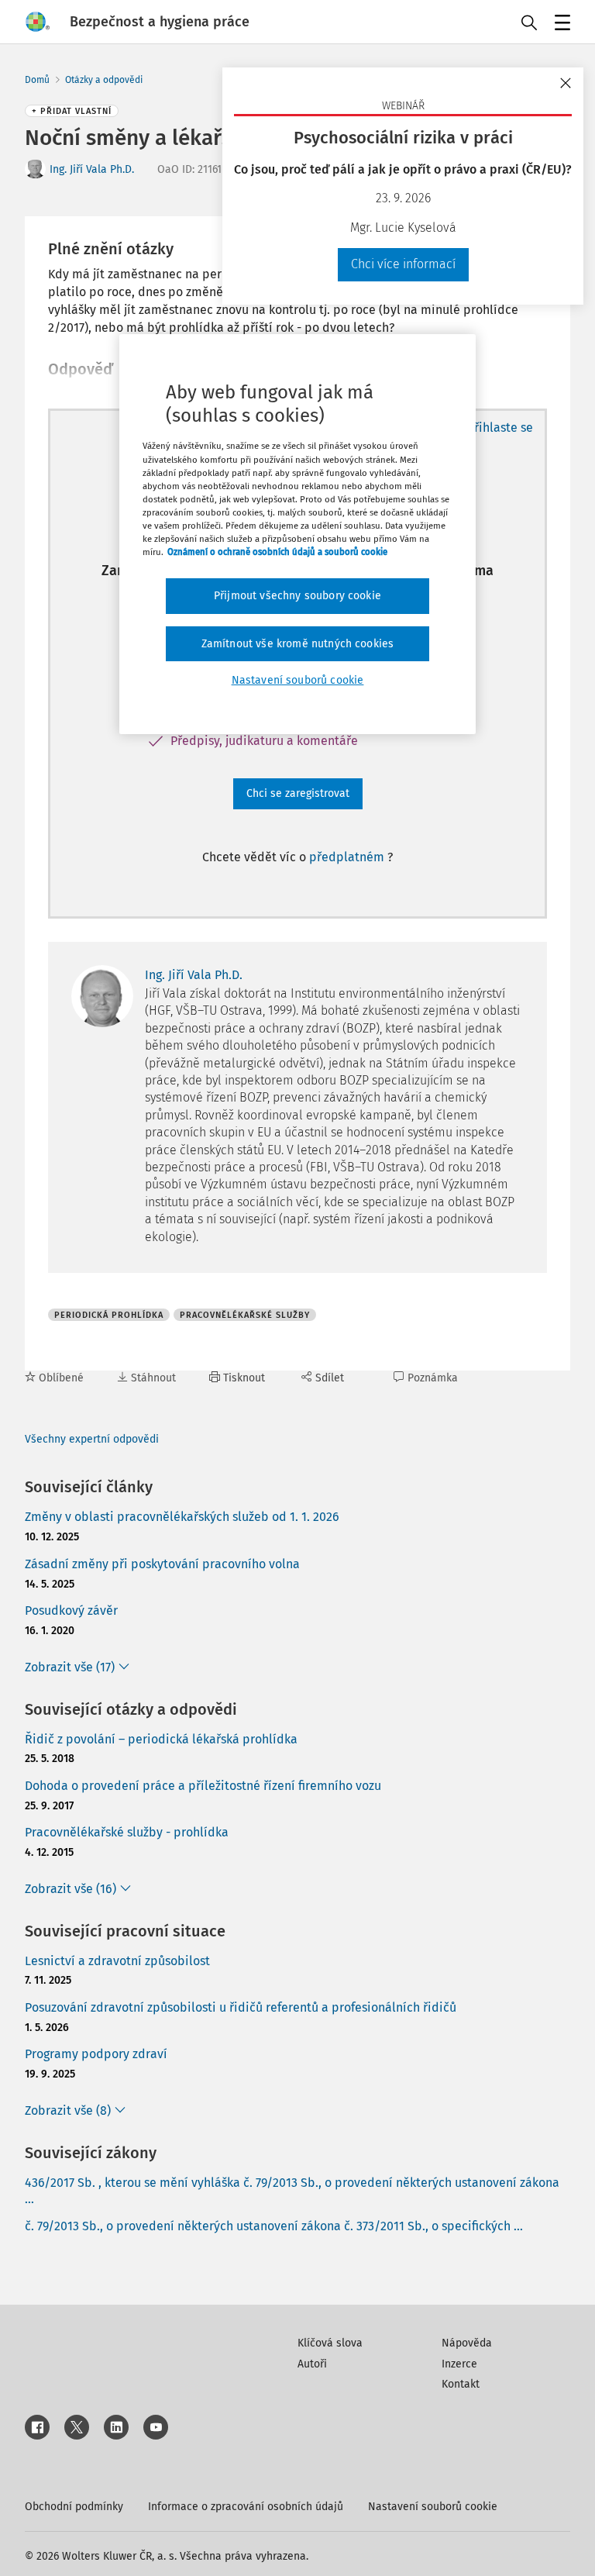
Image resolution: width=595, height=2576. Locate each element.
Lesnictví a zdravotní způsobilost (117, 1961)
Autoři (312, 2364)
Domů (37, 80)
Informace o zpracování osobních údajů (246, 2507)
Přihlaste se (500, 428)
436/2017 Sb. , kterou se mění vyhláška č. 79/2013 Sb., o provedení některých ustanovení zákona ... (292, 2191)
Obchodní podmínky (74, 2507)
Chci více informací (403, 264)
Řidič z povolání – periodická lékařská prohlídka (161, 1739)
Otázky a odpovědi (104, 80)
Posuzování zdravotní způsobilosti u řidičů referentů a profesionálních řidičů (241, 2007)
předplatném (348, 857)
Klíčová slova (330, 2343)
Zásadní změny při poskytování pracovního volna (162, 1564)
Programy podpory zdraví (96, 2054)
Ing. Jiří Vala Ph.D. (92, 169)
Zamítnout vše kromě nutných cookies (298, 644)
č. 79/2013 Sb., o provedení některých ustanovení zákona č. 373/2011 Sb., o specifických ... (274, 2226)
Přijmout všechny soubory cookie (297, 596)
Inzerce (459, 2364)
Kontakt (461, 2384)
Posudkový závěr (71, 1610)
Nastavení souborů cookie (433, 2507)
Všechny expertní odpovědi (92, 1439)
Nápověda (467, 2343)
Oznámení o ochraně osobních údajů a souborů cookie (277, 552)
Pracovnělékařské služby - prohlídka (127, 1832)
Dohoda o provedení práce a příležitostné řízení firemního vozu (203, 1786)
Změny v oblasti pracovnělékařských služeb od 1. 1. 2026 (182, 1517)
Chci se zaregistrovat (298, 793)
